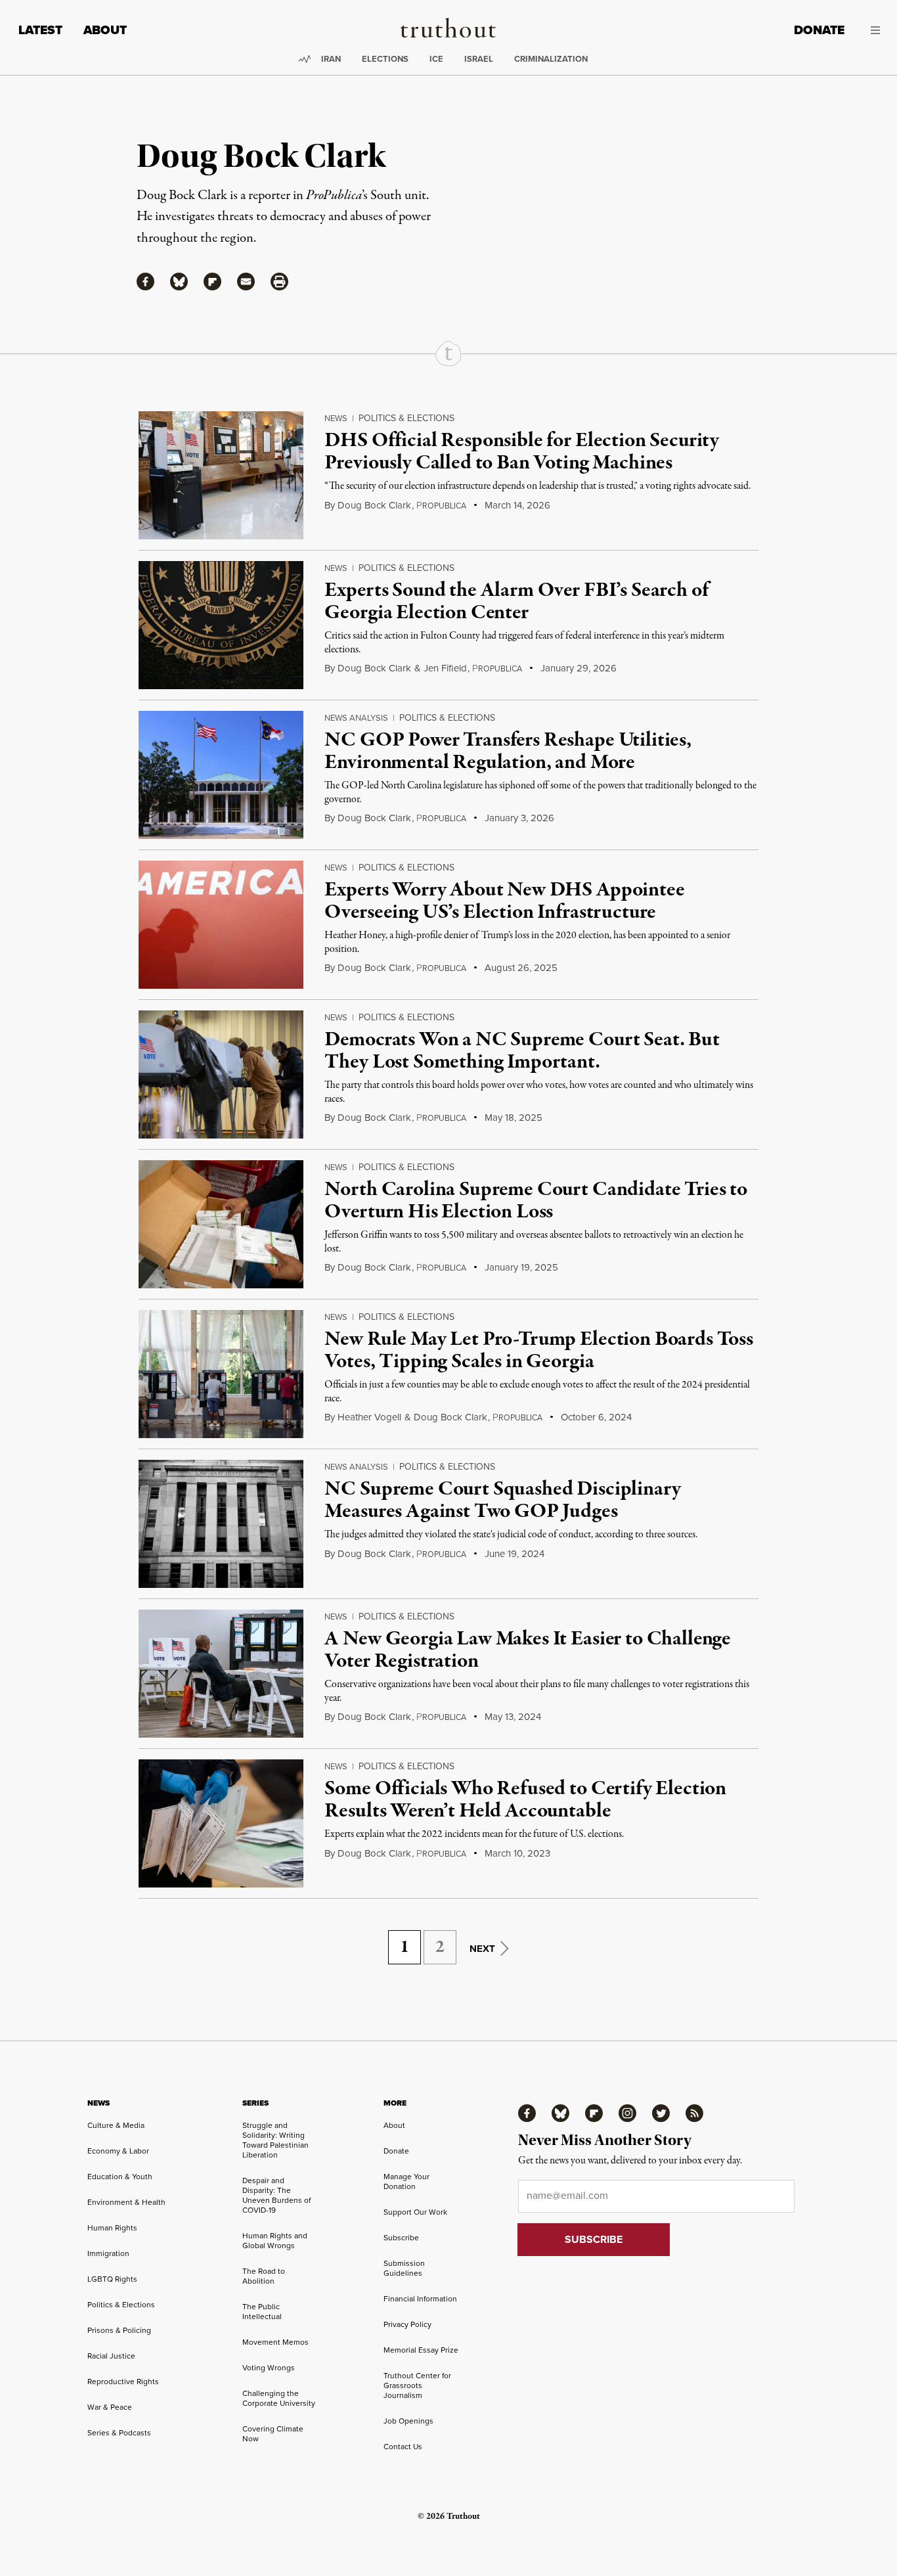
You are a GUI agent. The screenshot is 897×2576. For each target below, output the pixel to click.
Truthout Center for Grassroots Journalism (417, 2385)
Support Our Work (415, 2212)
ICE (436, 59)
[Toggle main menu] (872, 30)
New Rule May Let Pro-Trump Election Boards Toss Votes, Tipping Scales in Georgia (538, 1351)
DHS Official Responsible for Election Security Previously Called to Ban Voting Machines (522, 452)
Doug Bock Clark (374, 505)
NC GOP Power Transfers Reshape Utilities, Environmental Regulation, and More (508, 752)
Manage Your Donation (406, 2181)
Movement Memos (275, 2342)
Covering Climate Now (273, 2434)
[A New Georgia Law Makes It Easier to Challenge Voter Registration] (221, 1674)
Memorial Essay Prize (421, 2350)
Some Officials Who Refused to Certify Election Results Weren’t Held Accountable (525, 1800)
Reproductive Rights (123, 2382)
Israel (479, 59)
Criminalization (551, 59)
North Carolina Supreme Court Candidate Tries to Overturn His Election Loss (536, 1201)
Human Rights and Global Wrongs (275, 2241)
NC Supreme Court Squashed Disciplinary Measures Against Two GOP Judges (502, 1501)
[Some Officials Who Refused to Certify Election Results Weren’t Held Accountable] (221, 1823)
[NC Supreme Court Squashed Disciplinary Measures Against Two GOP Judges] (221, 1524)
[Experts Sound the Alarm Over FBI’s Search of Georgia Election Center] (221, 625)
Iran (331, 59)
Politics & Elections (406, 418)
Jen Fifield (445, 668)
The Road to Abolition (264, 2276)
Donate (819, 30)
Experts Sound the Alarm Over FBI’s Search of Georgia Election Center (516, 602)
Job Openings (408, 2421)
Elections (385, 59)
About (105, 30)
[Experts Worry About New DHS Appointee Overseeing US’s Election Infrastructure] (221, 925)
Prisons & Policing (119, 2330)
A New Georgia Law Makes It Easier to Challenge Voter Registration (528, 1650)
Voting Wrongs (269, 2368)
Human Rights (112, 2228)
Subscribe (401, 2238)
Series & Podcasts (119, 2433)
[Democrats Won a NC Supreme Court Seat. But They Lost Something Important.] (221, 1074)
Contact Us (403, 2447)
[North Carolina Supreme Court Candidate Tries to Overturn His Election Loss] (221, 1224)
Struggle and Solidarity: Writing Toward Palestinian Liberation (275, 2140)
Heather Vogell (369, 1417)
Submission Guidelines (404, 2268)
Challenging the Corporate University (279, 2398)
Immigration (108, 2253)
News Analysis (356, 718)
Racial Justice (111, 2356)
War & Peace (110, 2407)
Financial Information (420, 2299)
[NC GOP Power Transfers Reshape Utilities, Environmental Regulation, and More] (221, 775)
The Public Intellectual (262, 2312)
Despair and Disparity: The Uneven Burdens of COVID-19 (276, 2195)
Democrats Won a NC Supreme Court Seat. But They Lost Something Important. (522, 1051)
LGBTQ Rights (112, 2279)
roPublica (441, 506)
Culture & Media (116, 2125)
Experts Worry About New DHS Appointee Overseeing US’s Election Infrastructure (504, 901)
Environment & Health (126, 2202)
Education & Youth (120, 2177)
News (336, 418)
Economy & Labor (118, 2151)
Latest (40, 30)
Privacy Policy (407, 2324)
